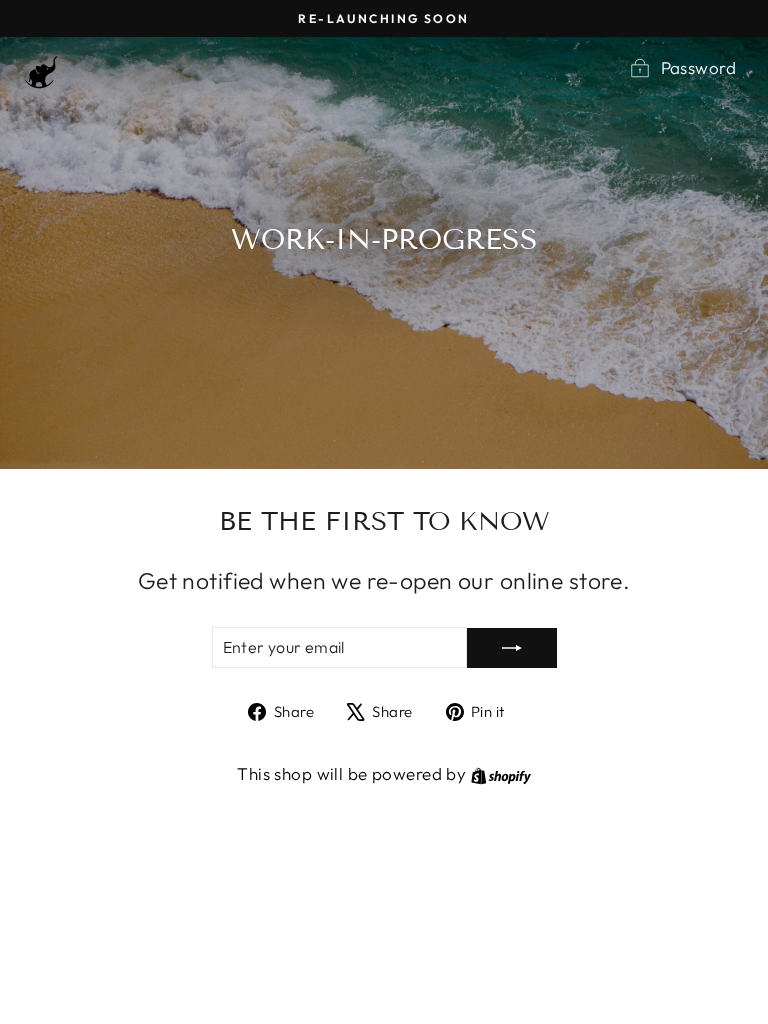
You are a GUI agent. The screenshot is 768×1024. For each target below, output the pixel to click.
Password (698, 67)
